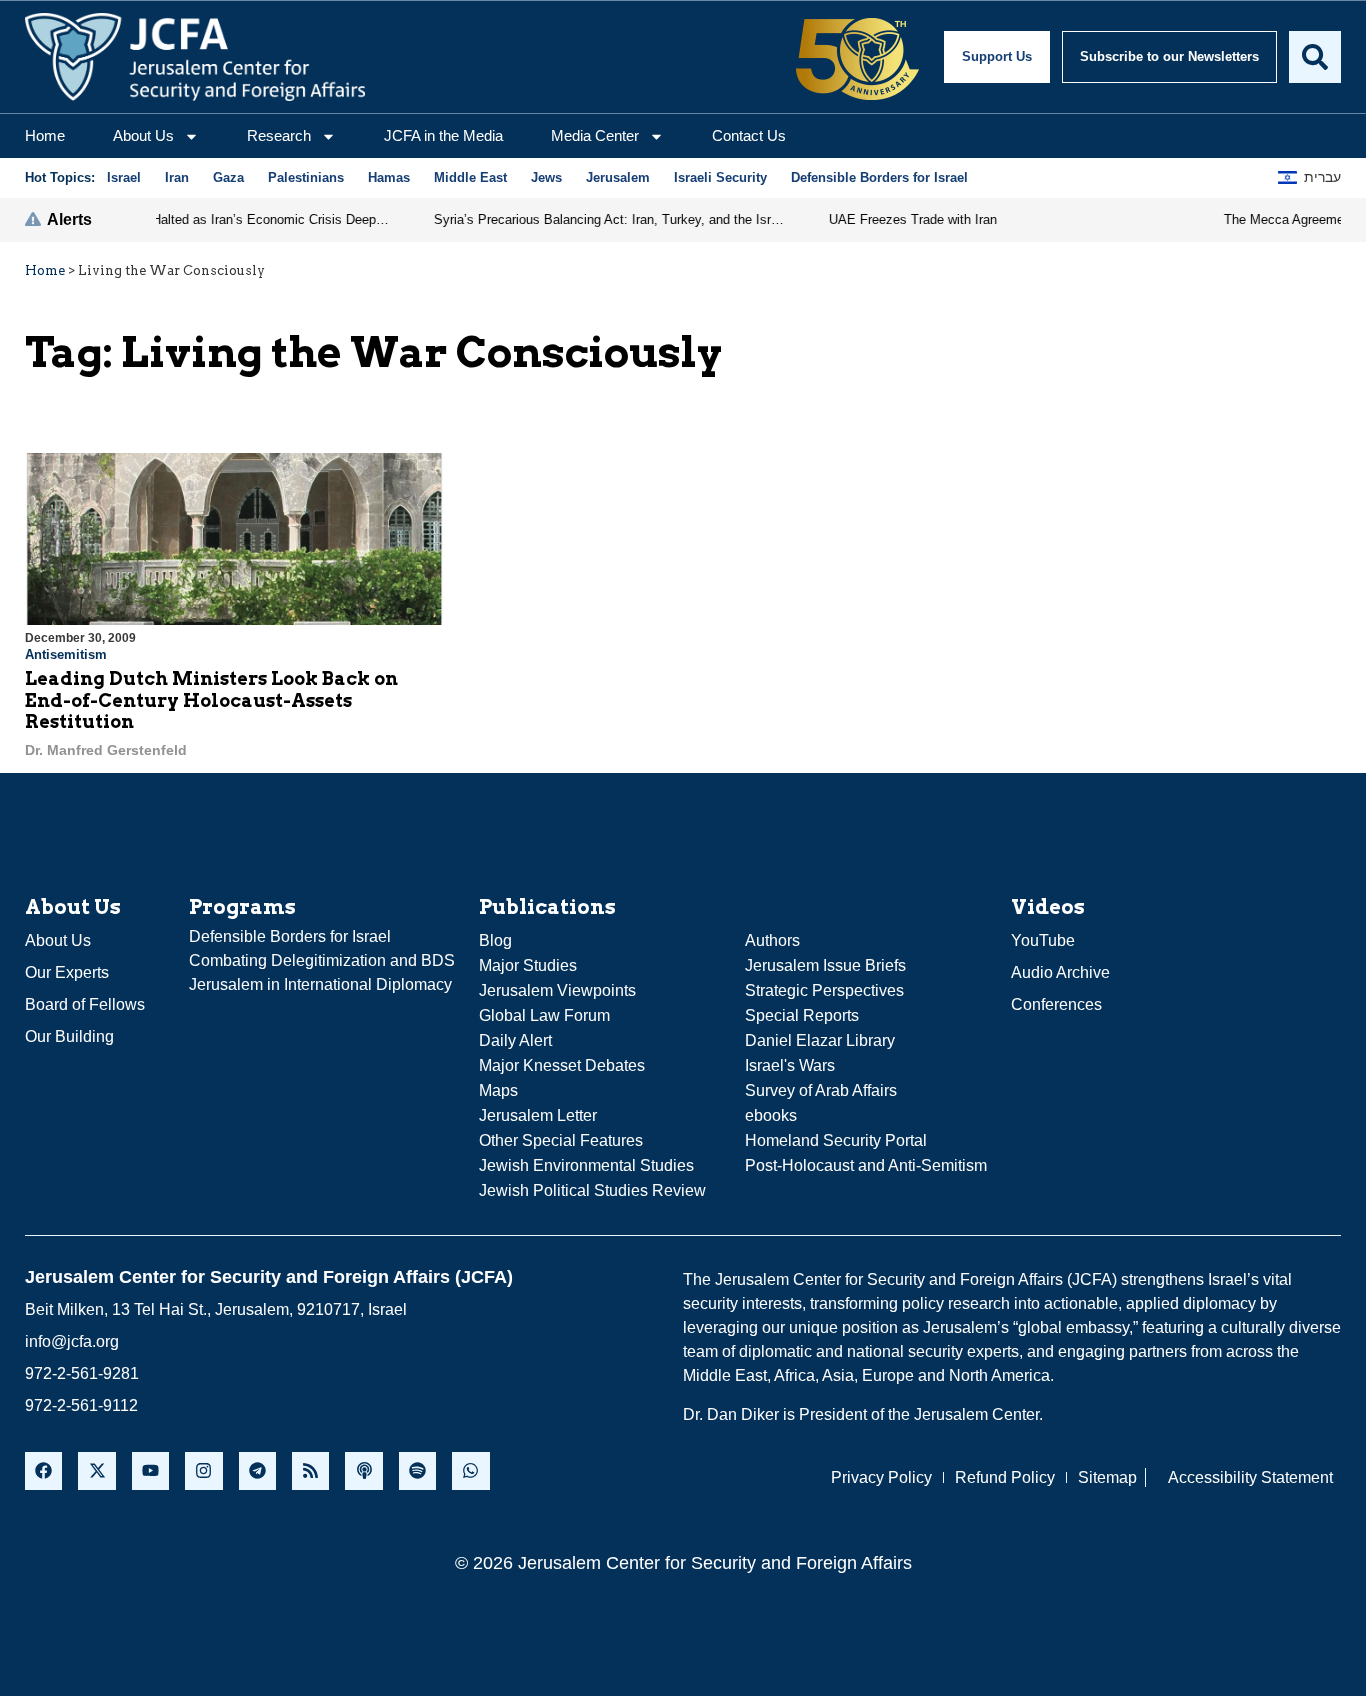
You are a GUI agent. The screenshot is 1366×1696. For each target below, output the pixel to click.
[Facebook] (43, 1470)
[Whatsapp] (470, 1470)
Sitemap (1107, 1477)
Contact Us (749, 135)
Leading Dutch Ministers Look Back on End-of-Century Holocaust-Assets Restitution (211, 700)
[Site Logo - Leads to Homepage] (195, 57)
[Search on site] (1315, 57)
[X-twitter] (96, 1470)
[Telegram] (257, 1470)
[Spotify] (417, 1470)
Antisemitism (66, 654)
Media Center (595, 135)
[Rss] (310, 1470)
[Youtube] (150, 1470)
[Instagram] (203, 1470)
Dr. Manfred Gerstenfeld (106, 750)
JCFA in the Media (443, 135)
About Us (143, 135)
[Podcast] (363, 1470)
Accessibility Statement (1250, 1477)
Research (279, 135)
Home (45, 135)
